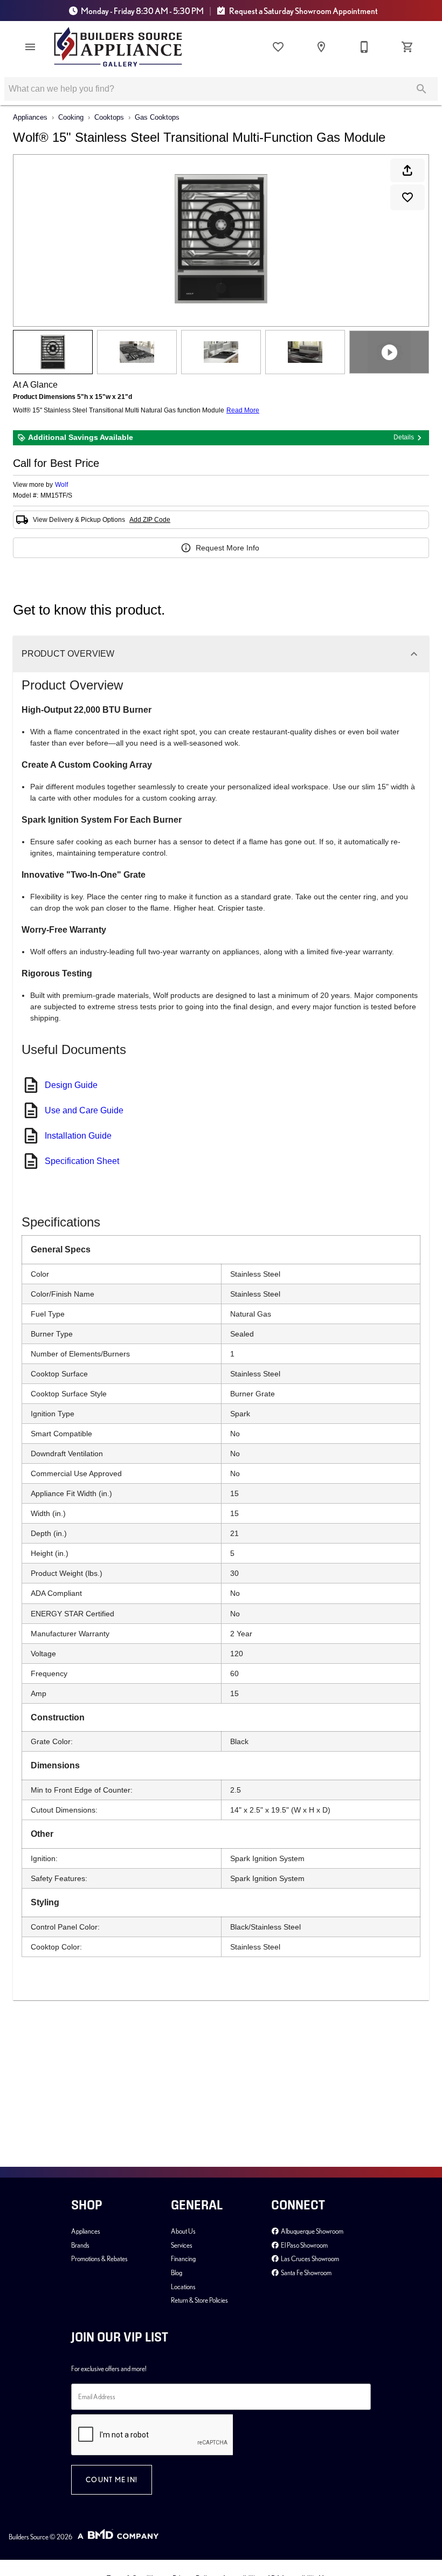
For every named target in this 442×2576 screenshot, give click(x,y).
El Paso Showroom (304, 2245)
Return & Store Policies (199, 2300)
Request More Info (227, 548)
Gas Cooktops (157, 117)
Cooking (71, 117)
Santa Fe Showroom (306, 2272)
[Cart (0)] (408, 47)
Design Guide (71, 1085)
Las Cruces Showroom (309, 2258)
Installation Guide (78, 1136)
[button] (30, 47)
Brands (80, 2245)
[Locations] (321, 47)
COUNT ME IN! (112, 2479)
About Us (183, 2231)
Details (404, 437)
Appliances (30, 117)
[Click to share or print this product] (408, 170)
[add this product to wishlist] (408, 197)
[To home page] (118, 47)
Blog (177, 2272)
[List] (278, 47)
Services (182, 2245)
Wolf (61, 485)
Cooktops (109, 117)
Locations (183, 2286)
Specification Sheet (82, 1161)
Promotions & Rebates (99, 2258)
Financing (183, 2258)
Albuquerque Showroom (312, 2231)
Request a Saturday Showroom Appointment (303, 11)
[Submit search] (422, 89)
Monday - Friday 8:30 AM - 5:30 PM (142, 11)
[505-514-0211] (364, 47)
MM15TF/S (56, 496)
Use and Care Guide (84, 1110)
